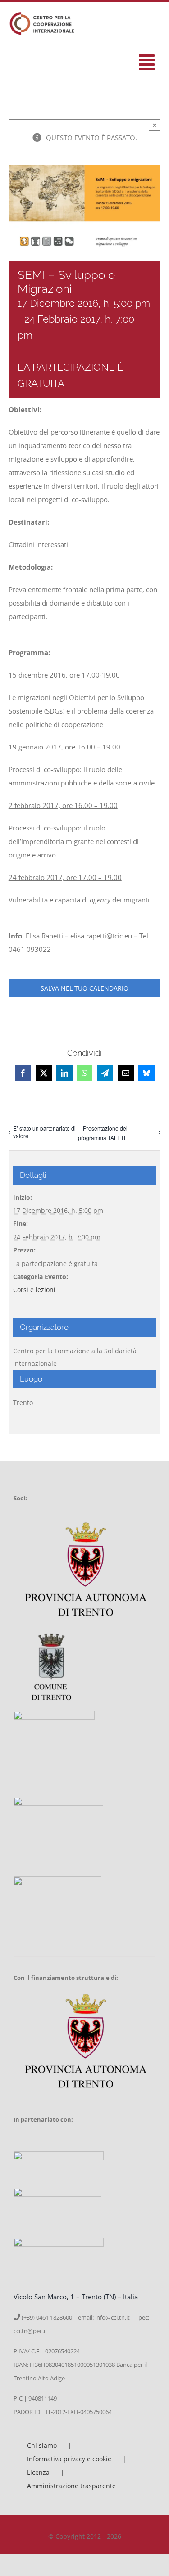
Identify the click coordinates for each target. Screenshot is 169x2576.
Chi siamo (42, 2445)
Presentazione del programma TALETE (103, 1133)
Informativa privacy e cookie (69, 2459)
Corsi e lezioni (34, 1290)
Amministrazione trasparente (71, 2486)
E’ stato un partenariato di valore (44, 1132)
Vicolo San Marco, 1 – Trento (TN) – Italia (76, 2297)
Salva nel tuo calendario (84, 988)
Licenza (38, 2472)
